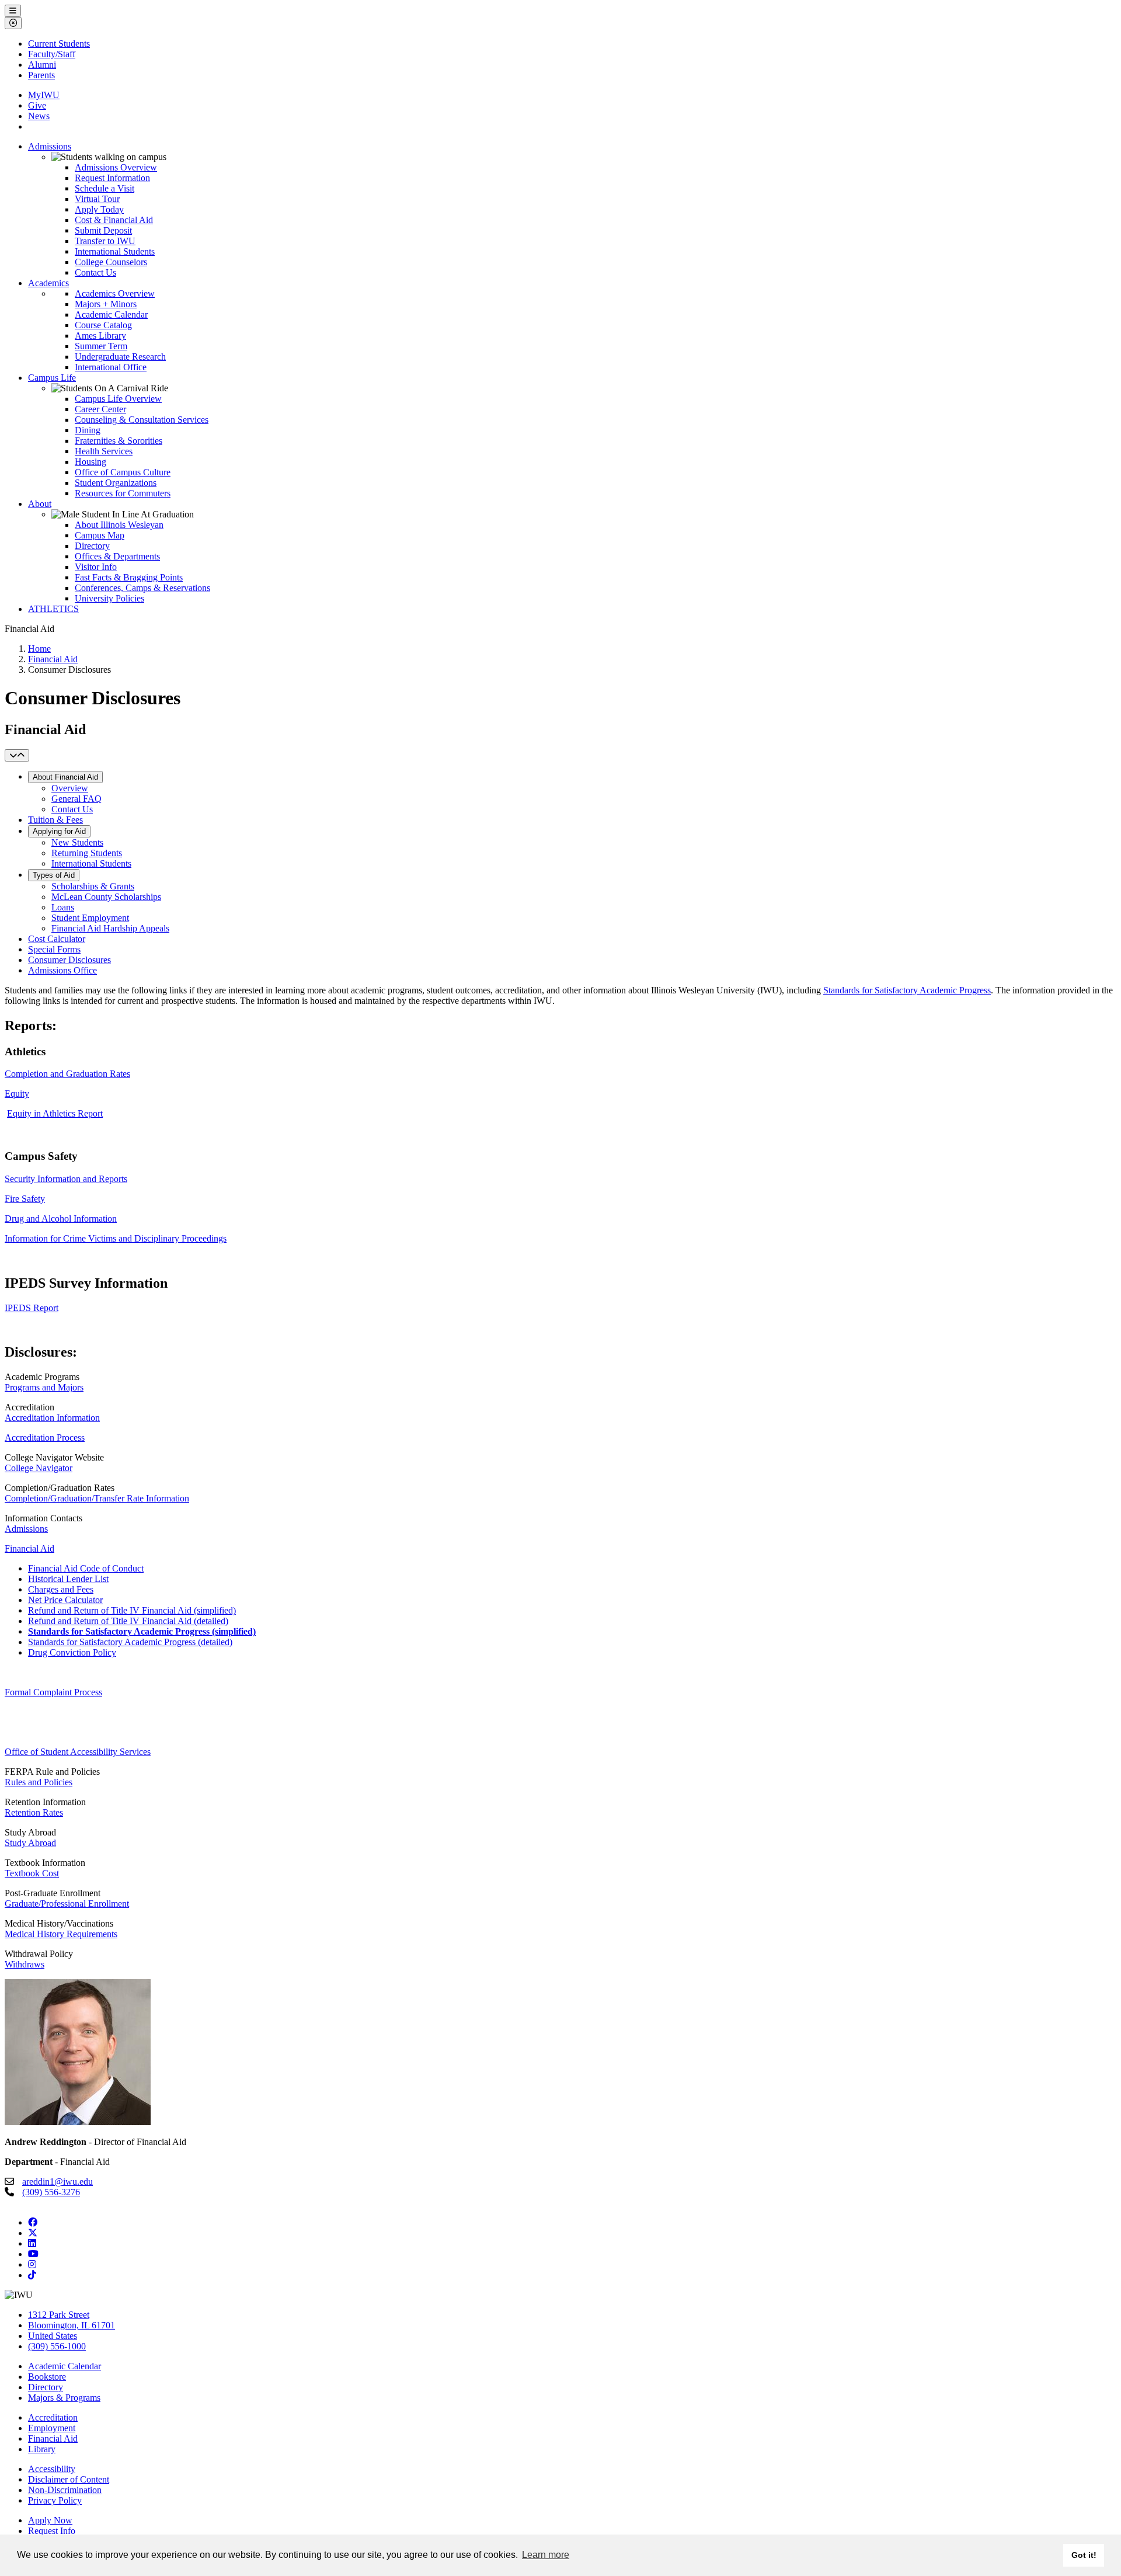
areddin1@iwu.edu (58, 2182)
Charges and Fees (61, 1589)
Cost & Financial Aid (114, 220)
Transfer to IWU (105, 241)
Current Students (59, 44)
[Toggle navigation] (17, 755)
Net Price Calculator (65, 1600)
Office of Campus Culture (123, 472)
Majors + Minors (106, 304)
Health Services (104, 451)
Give (37, 105)
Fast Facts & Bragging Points (129, 577)
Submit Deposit (103, 230)
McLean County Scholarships (106, 897)
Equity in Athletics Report (55, 1113)
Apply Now (50, 2520)
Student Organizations (116, 483)
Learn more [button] (546, 2555)
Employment (52, 2428)
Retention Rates (34, 1812)
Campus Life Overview (118, 399)
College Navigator (39, 1468)
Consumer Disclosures (69, 960)
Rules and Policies (39, 1782)
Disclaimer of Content (69, 2479)
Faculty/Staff (52, 54)
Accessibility (52, 2469)
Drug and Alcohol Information (61, 1219)
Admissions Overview (116, 167)
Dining (88, 430)
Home (39, 649)
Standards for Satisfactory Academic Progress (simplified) (142, 1631)
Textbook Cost (32, 1873)
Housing (90, 462)
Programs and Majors (44, 1387)
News (39, 116)
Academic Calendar (111, 314)
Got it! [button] (1084, 2555)
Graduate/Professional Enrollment (67, 1904)
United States (53, 2336)
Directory (92, 546)
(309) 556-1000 (57, 2346)
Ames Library (100, 336)
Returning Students (87, 853)
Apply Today (99, 209)
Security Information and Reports (66, 1179)
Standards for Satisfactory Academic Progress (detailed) (130, 1642)
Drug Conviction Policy (72, 1652)
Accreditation (53, 2417)
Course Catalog (103, 325)
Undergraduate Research (120, 357)
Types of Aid (54, 875)
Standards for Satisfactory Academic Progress (907, 990)
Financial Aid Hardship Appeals (110, 928)
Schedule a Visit (105, 188)
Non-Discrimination (65, 2490)
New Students (77, 842)
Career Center (100, 409)
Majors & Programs (64, 2398)
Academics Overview (115, 293)
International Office (111, 367)
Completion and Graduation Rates (67, 1074)
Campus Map (100, 535)
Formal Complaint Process (53, 1692)
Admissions (50, 146)
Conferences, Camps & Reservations (142, 588)
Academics (48, 283)
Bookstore (47, 2377)
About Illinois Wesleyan (119, 525)
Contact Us (95, 272)
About (40, 504)
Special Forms (54, 949)
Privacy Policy (55, 2500)
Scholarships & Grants (93, 886)
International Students (115, 251)
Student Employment (90, 918)
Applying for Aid (59, 831)
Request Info (52, 2531)
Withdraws (25, 1964)
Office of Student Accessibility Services (78, 1752)
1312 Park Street (59, 2315)
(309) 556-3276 (51, 2192)
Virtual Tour (97, 199)
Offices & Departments (117, 556)
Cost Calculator (57, 939)
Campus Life (52, 378)
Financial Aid (53, 659)
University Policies (109, 598)
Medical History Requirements (61, 1934)
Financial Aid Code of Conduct (86, 1568)
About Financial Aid (65, 777)
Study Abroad (30, 1843)
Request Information (112, 178)
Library (42, 2449)
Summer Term (101, 346)
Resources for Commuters (123, 493)
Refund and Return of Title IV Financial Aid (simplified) (132, 1610)
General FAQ (76, 799)
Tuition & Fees (55, 820)
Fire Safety (25, 1199)
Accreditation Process (45, 1438)
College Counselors (111, 262)
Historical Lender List (68, 1579)
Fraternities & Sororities (119, 441)
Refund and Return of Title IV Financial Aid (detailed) (128, 1621)
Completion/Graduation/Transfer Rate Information (97, 1498)
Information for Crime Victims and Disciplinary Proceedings (116, 1238)
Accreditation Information (52, 1418)
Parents (41, 75)
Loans (63, 907)
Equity (17, 1094)
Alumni (42, 65)
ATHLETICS (53, 609)
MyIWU (44, 95)
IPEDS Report (32, 1308)
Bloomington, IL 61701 (72, 2325)
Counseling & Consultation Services (142, 420)
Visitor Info (96, 567)
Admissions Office (62, 970)
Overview (70, 788)
